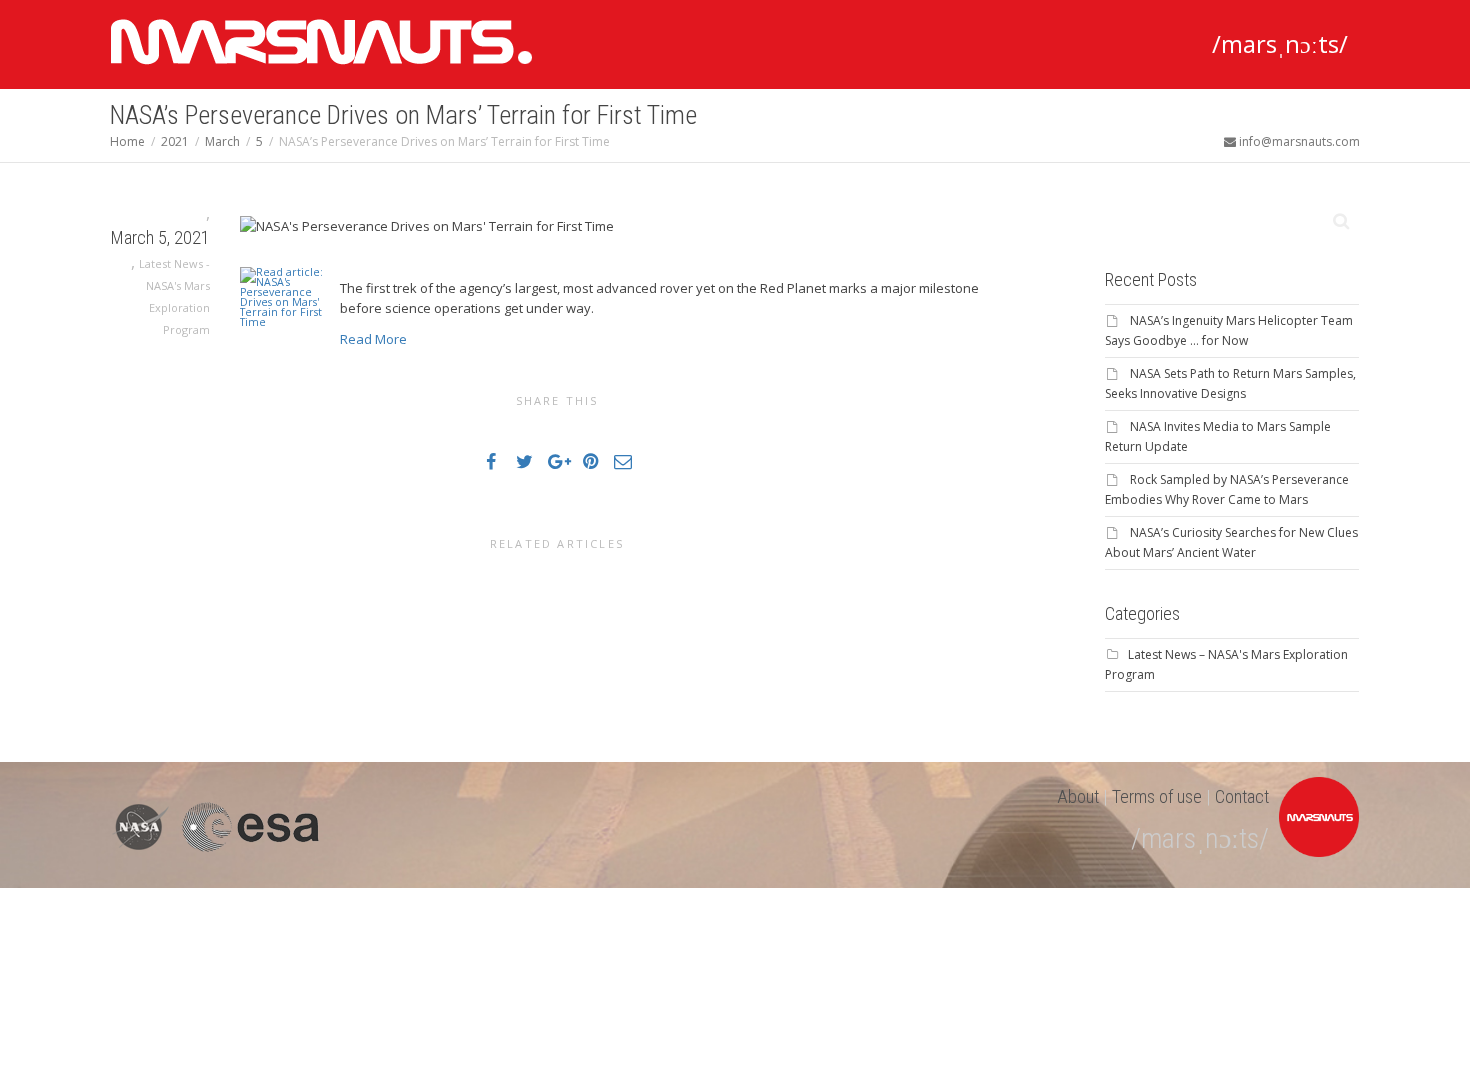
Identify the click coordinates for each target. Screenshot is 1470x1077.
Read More (373, 339)
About (1078, 796)
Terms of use (1157, 796)
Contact (1242, 796)
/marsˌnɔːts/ (1280, 43)
